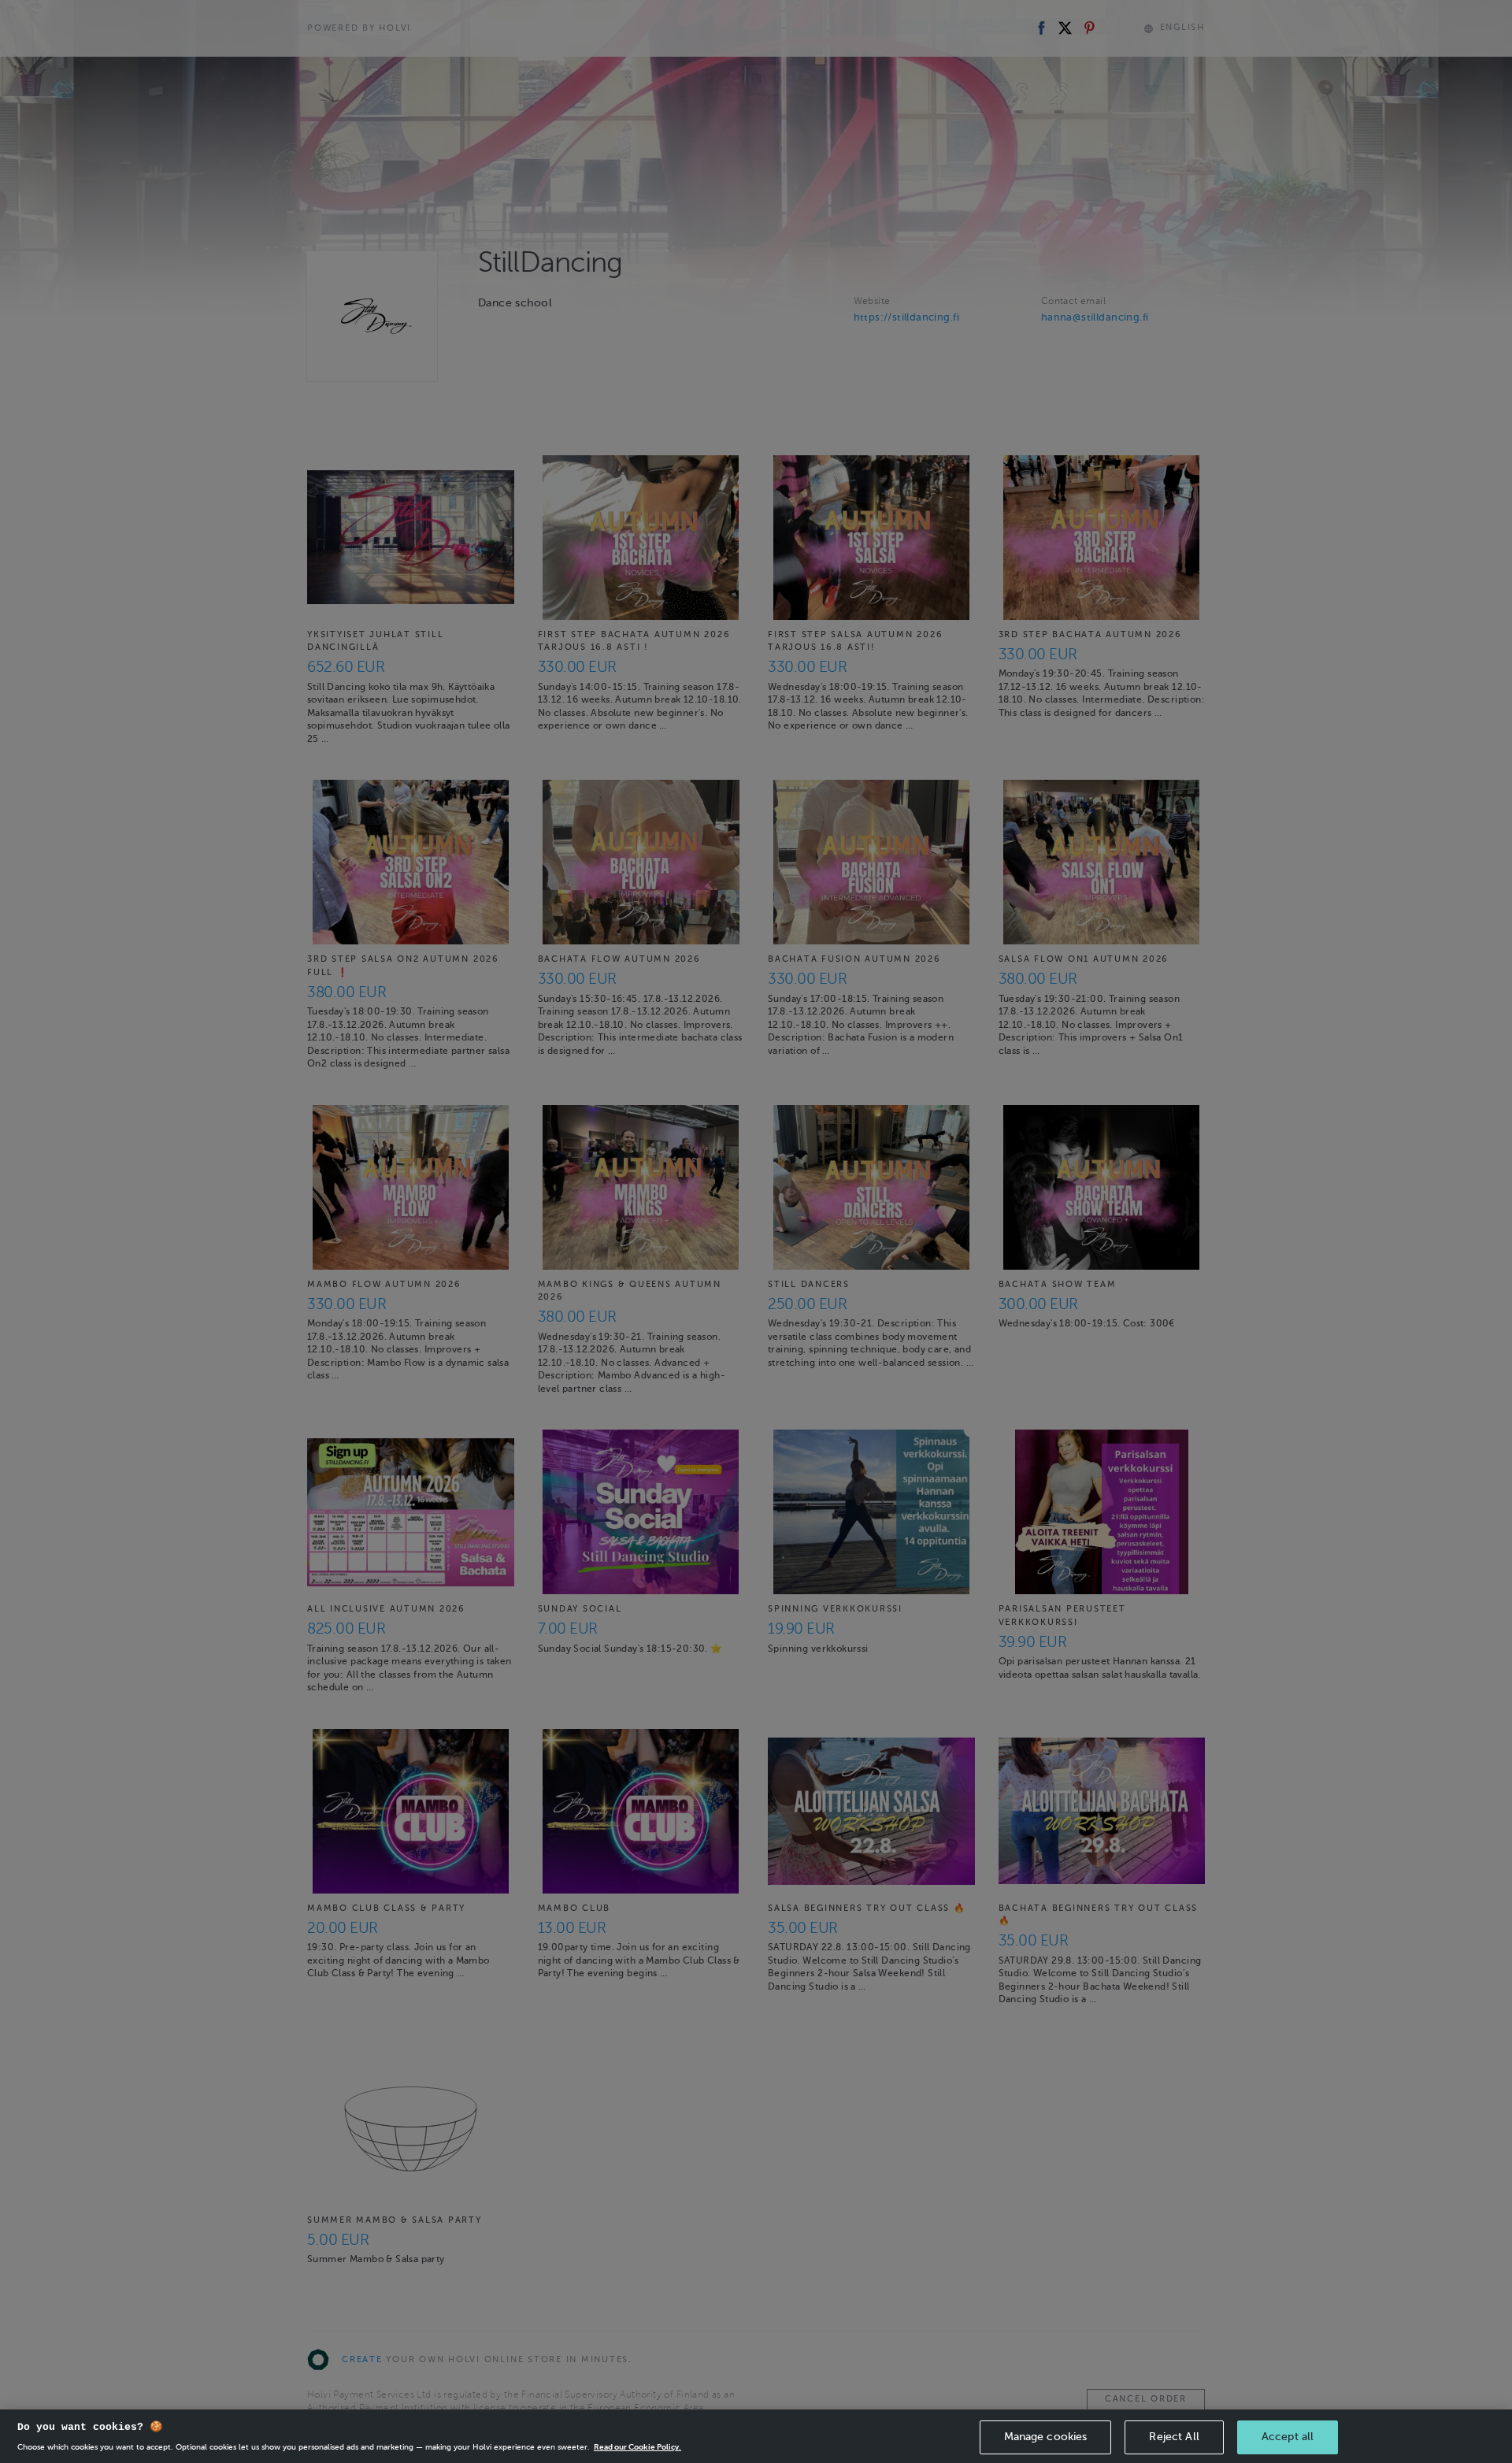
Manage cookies (1046, 2437)
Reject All (1174, 2437)
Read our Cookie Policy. (637, 2447)
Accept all (1288, 2437)
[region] (756, 2436)
